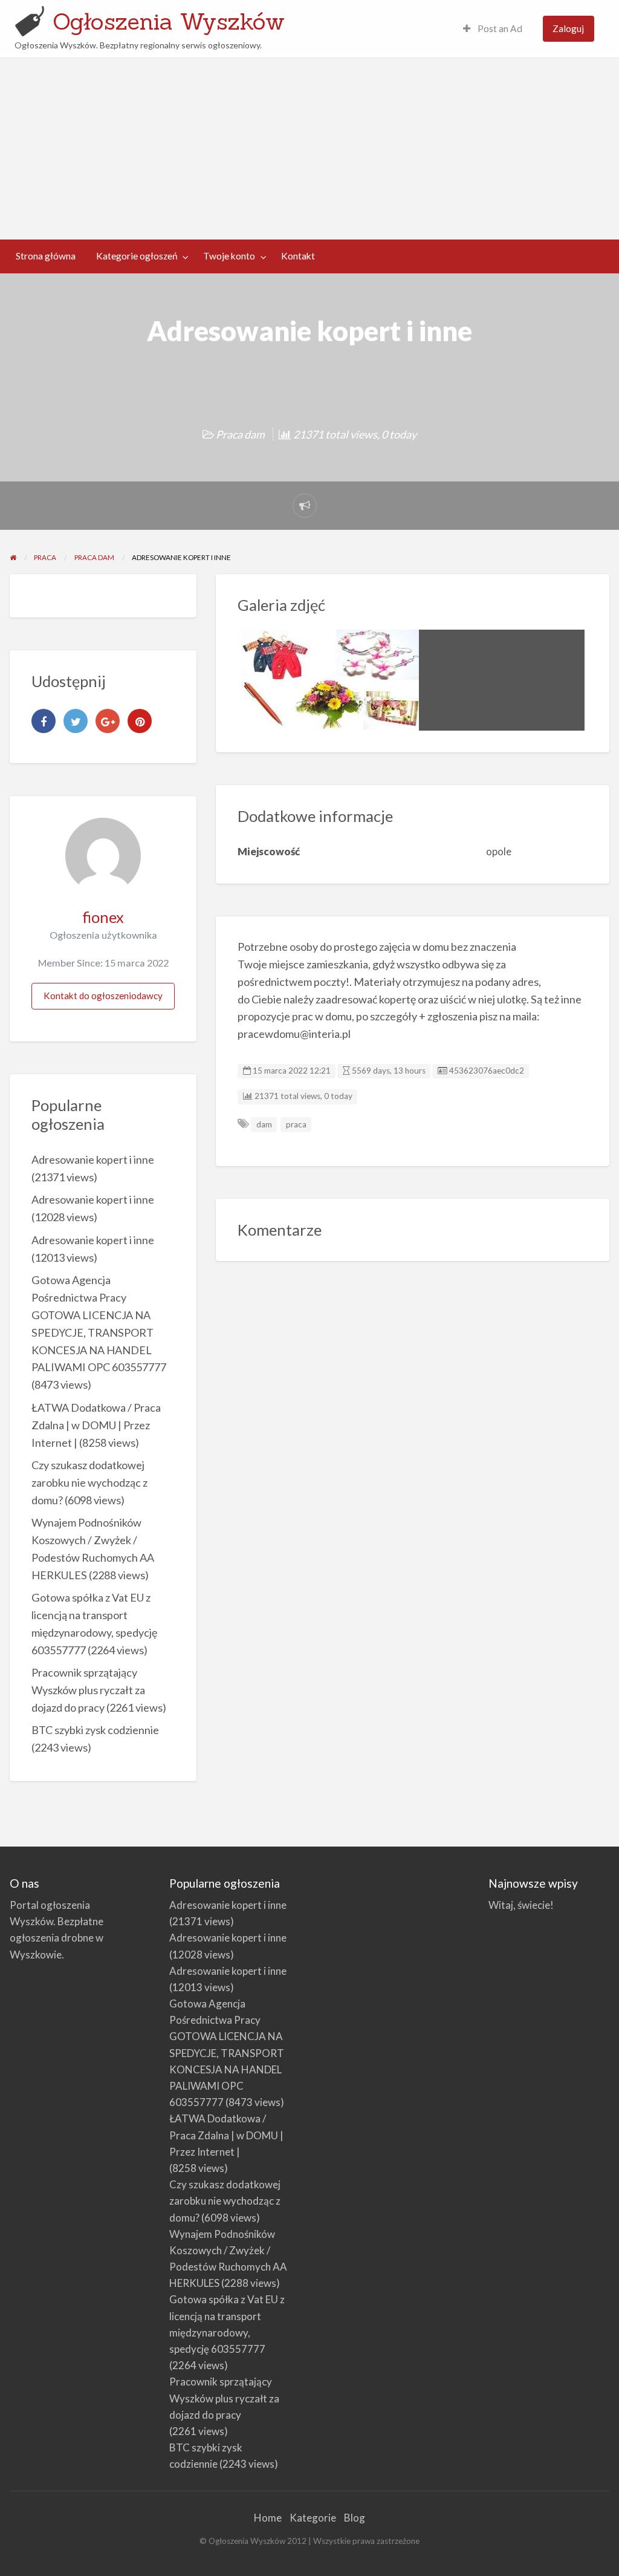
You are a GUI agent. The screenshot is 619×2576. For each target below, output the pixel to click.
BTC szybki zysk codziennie (95, 1730)
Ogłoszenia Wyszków (169, 21)
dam (264, 1124)
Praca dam (240, 434)
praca (296, 1124)
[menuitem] (493, 29)
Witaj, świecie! (521, 1905)
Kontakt (298, 256)
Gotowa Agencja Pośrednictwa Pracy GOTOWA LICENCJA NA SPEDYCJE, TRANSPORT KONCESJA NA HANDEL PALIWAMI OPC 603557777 (227, 2053)
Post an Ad (499, 28)
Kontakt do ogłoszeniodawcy (103, 996)
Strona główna (46, 256)
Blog (355, 2518)
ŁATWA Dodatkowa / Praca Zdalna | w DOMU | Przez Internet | (96, 1425)
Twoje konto (229, 256)
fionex (103, 917)
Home (268, 2518)
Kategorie (313, 2518)
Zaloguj (568, 28)
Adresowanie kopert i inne (93, 1159)
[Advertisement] (309, 149)
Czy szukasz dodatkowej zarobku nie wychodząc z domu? (89, 1482)
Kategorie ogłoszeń (137, 256)
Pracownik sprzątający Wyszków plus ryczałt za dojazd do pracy (88, 1690)
